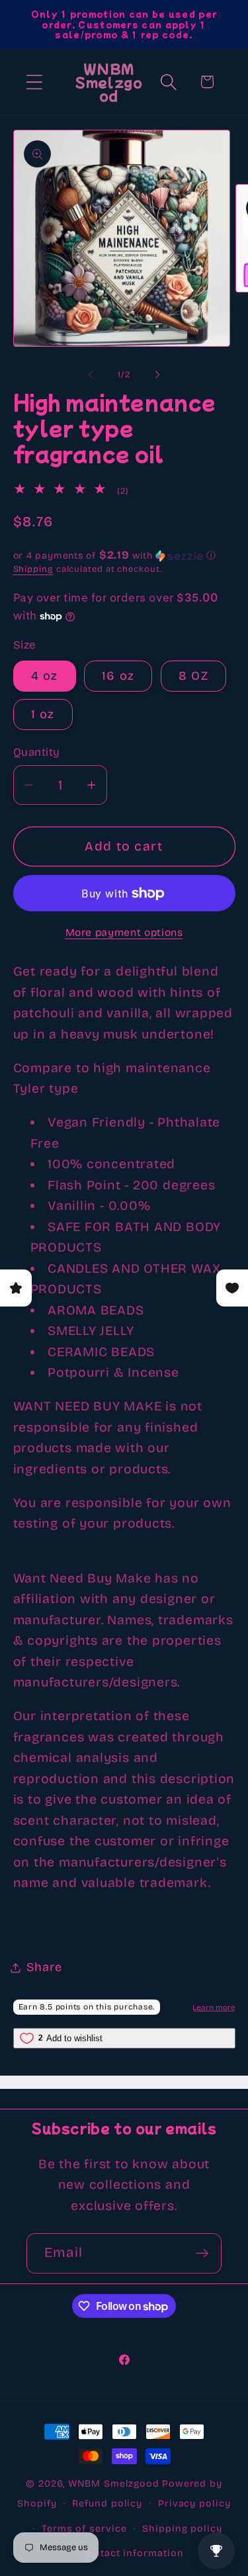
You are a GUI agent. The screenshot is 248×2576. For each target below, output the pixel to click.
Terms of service (84, 2529)
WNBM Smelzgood (114, 2484)
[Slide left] (91, 375)
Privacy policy (194, 2504)
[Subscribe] (202, 2253)
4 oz (45, 676)
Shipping (33, 569)
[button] (34, 82)
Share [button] (44, 1967)
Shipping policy (182, 2529)
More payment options (124, 932)
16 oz (118, 676)
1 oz (43, 714)
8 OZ (193, 676)
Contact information (132, 2553)
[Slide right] (157, 375)
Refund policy (107, 2504)
